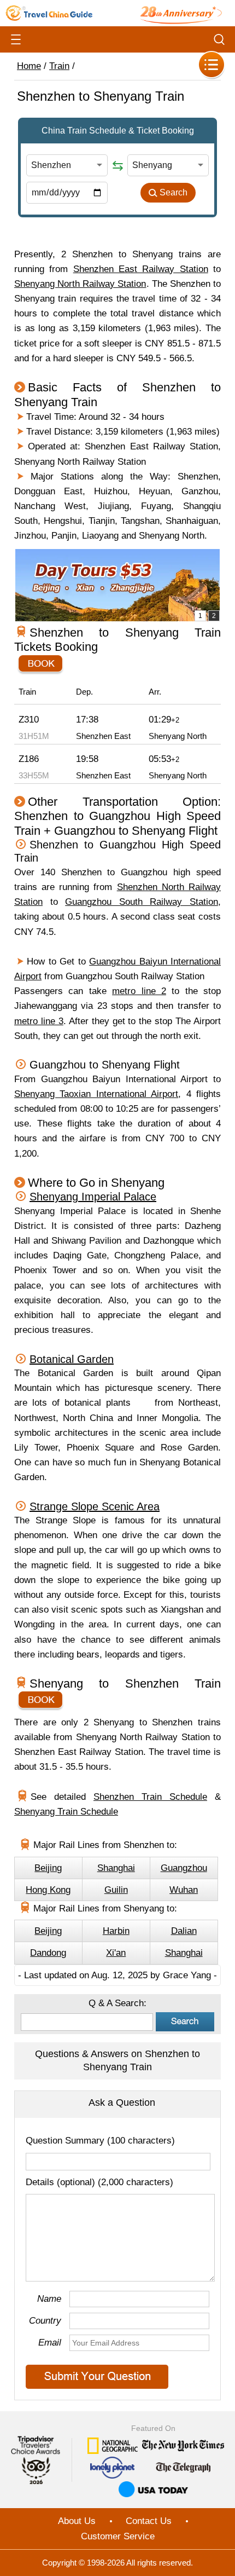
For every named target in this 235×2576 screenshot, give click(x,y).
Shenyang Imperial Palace (93, 1197)
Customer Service (118, 2536)
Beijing (48, 1868)
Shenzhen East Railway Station (141, 269)
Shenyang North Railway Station (80, 284)
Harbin (116, 1931)
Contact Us (149, 2521)
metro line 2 (139, 991)
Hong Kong (48, 1890)
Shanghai (116, 1868)
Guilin (116, 1890)
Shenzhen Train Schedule (150, 1797)
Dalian (184, 1931)
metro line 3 (39, 1021)
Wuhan (184, 1890)
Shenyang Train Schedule (66, 1812)
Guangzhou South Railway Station (142, 902)
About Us (77, 2521)
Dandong (48, 1953)
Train (59, 66)
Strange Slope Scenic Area (95, 1506)
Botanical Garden (72, 1359)
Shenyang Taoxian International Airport (96, 1094)
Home (29, 66)
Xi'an (116, 1953)
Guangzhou (184, 1868)
